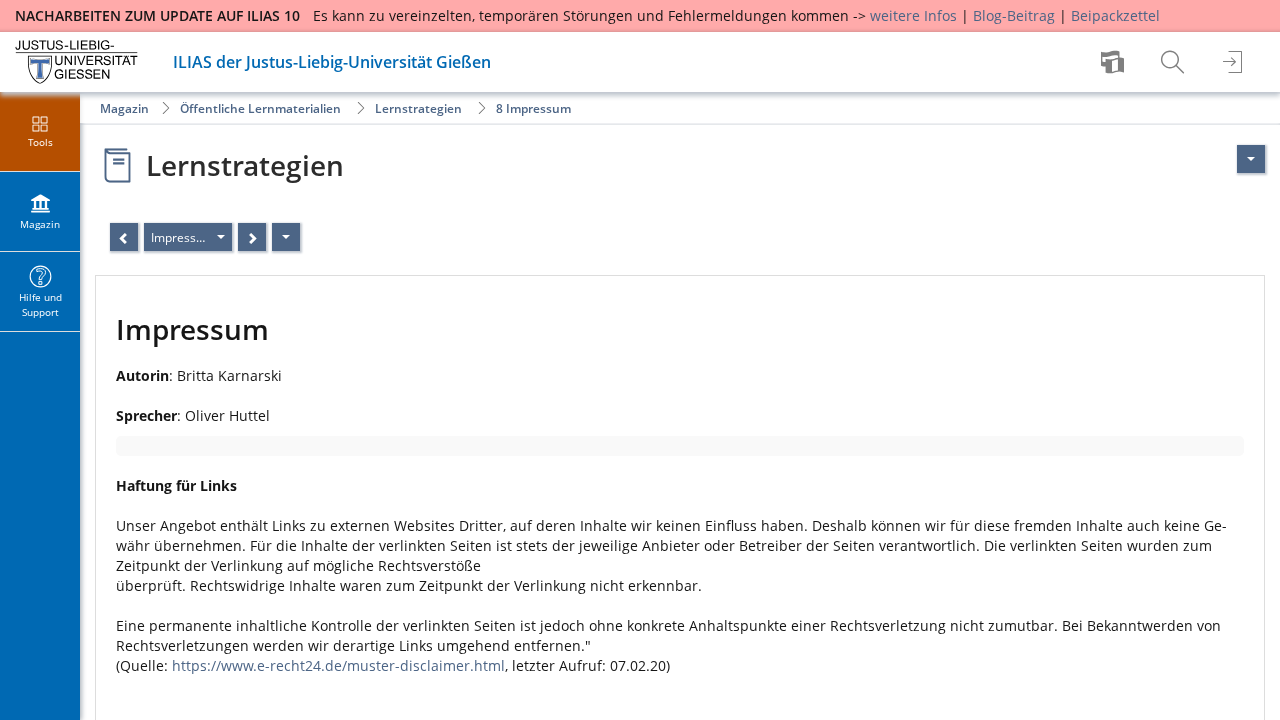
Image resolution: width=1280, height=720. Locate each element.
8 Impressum (533, 108)
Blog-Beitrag (1014, 15)
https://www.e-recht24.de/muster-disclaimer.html (338, 665)
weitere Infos (913, 15)
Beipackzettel (1115, 15)
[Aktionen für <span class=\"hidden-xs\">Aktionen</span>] (1251, 159)
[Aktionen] (286, 237)
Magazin (124, 108)
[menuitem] (1115, 62)
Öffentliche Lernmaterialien (260, 108)
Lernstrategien (418, 108)
